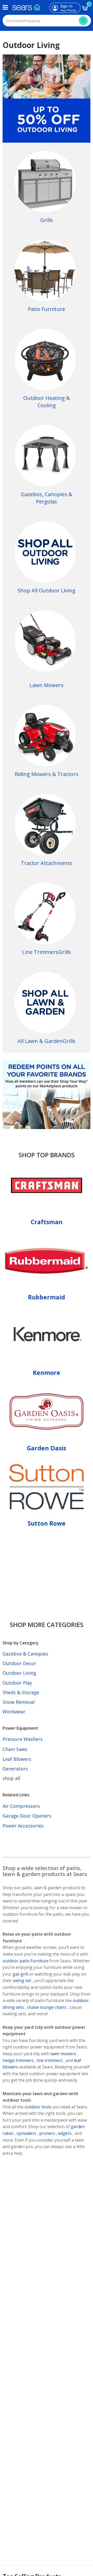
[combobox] (47, 21)
